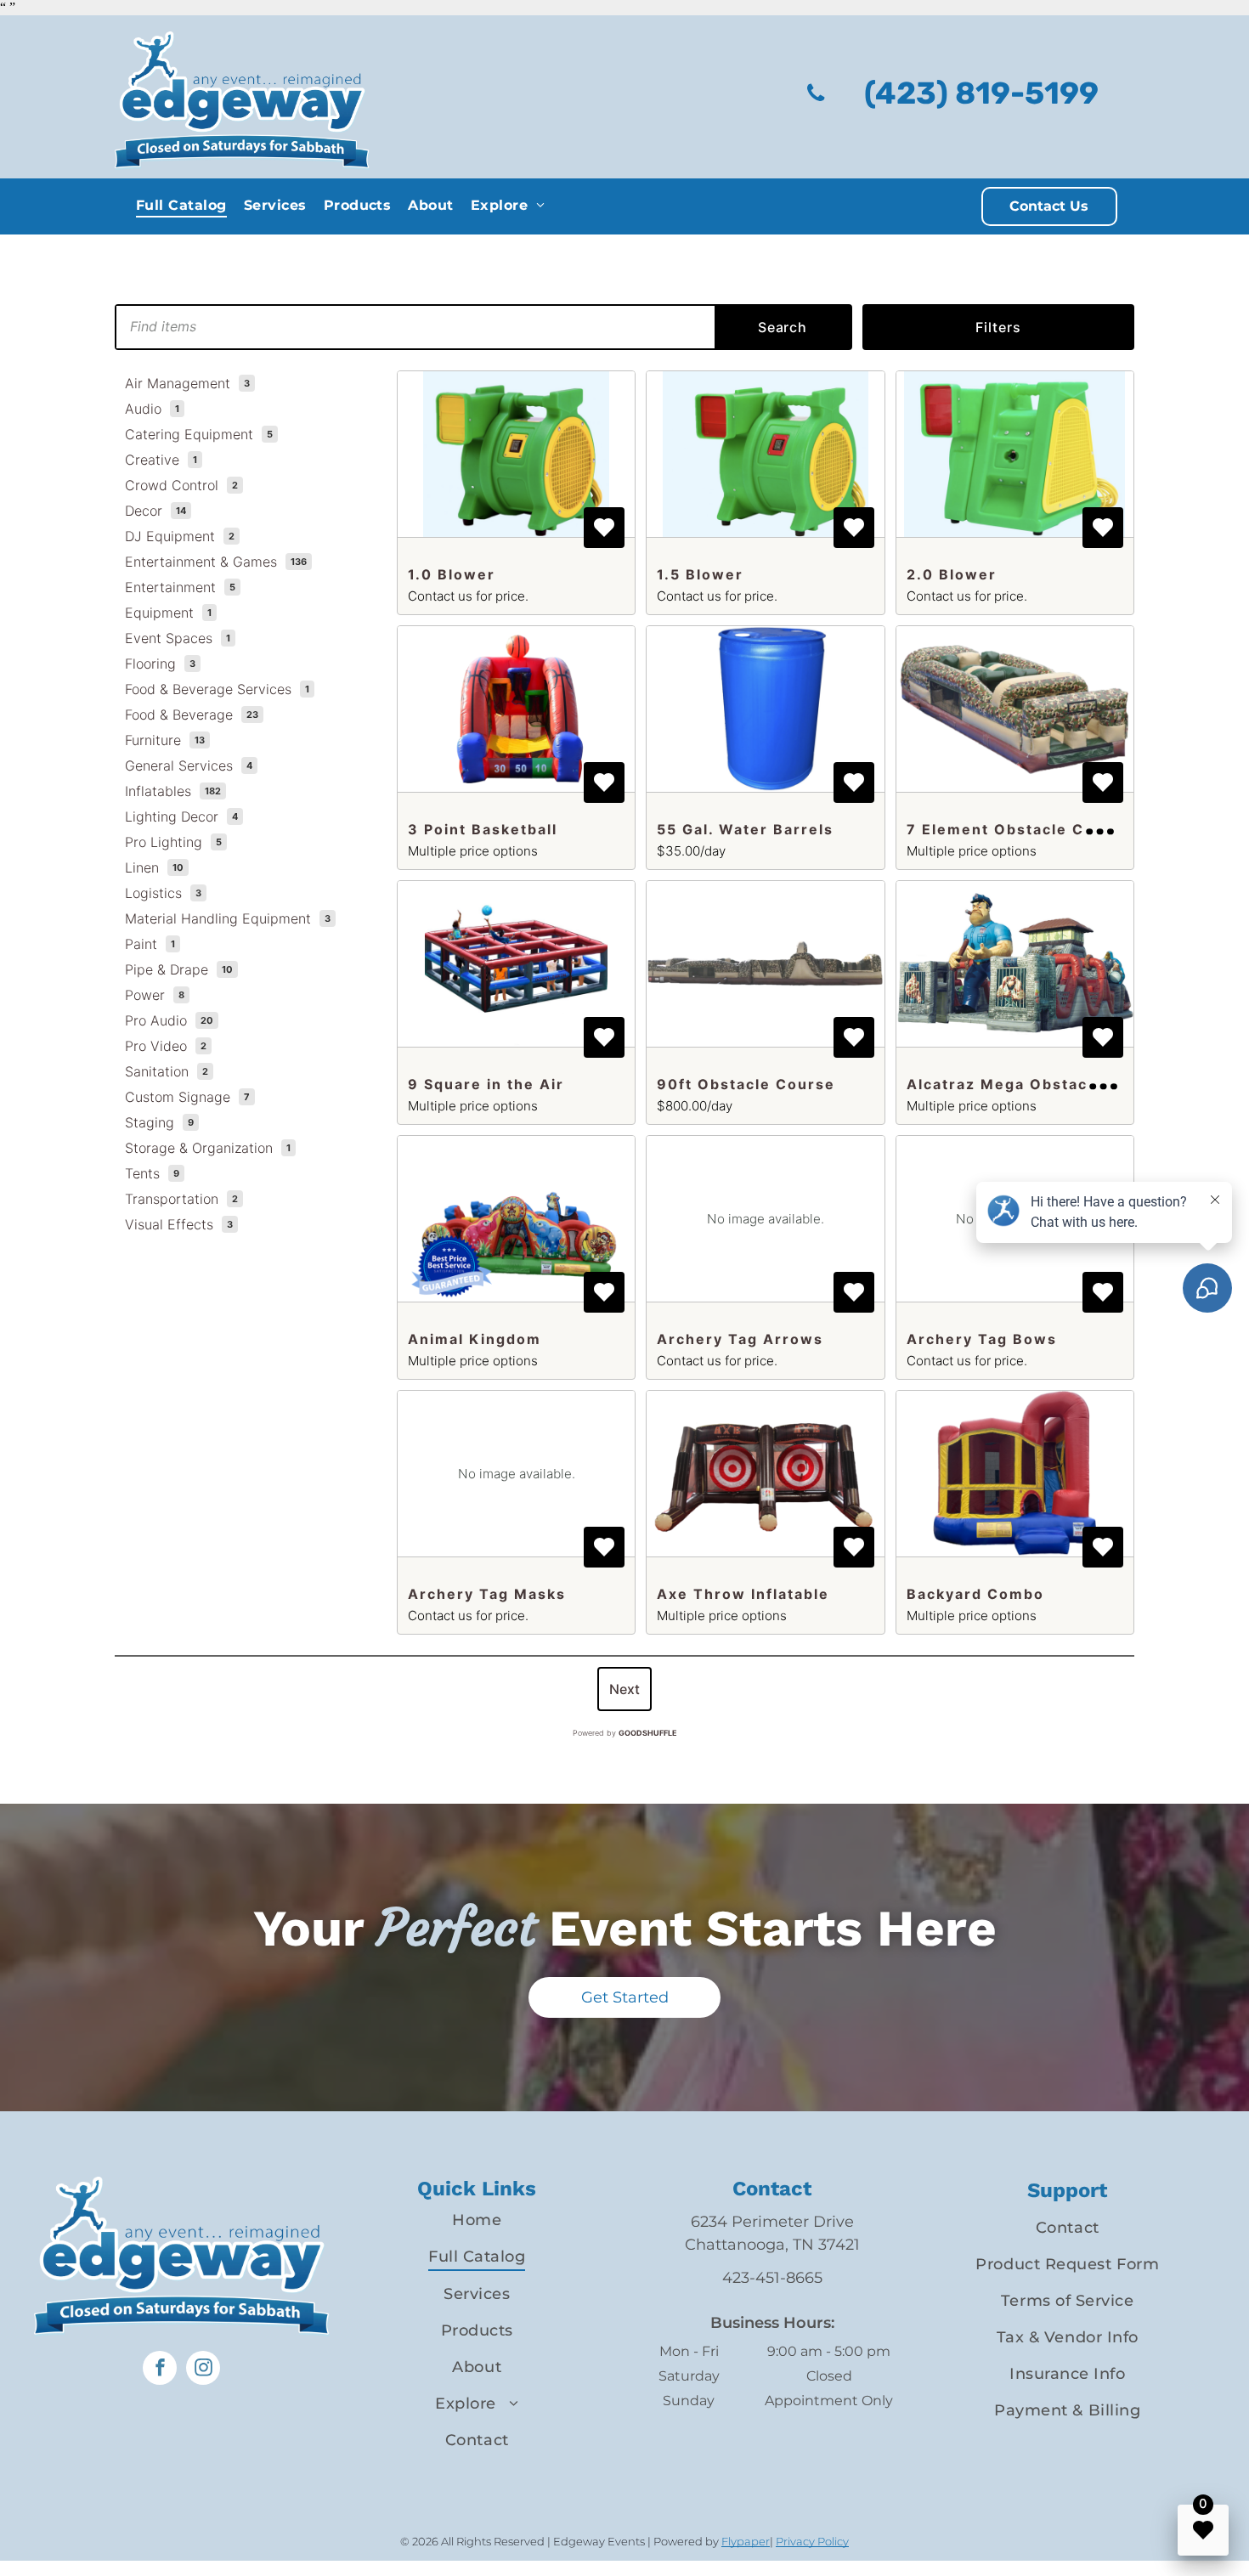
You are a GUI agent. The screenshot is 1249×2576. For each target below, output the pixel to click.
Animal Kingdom (475, 1339)
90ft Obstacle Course (746, 1084)
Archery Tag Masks (487, 1594)
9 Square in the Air (486, 1084)
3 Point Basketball (483, 829)
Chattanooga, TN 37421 (772, 2245)
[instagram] (203, 2370)
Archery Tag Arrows (740, 1339)
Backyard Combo (975, 1594)
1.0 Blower (452, 574)
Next (624, 1689)
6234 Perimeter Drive (772, 2222)
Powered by (625, 1733)
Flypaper (746, 2541)
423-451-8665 (772, 2278)
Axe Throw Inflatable (743, 1594)
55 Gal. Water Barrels (745, 829)
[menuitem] (181, 205)
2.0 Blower (952, 574)
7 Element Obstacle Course (1019, 829)
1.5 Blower (700, 574)
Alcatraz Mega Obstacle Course (1037, 1084)
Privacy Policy (812, 2541)
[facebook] (160, 2370)
